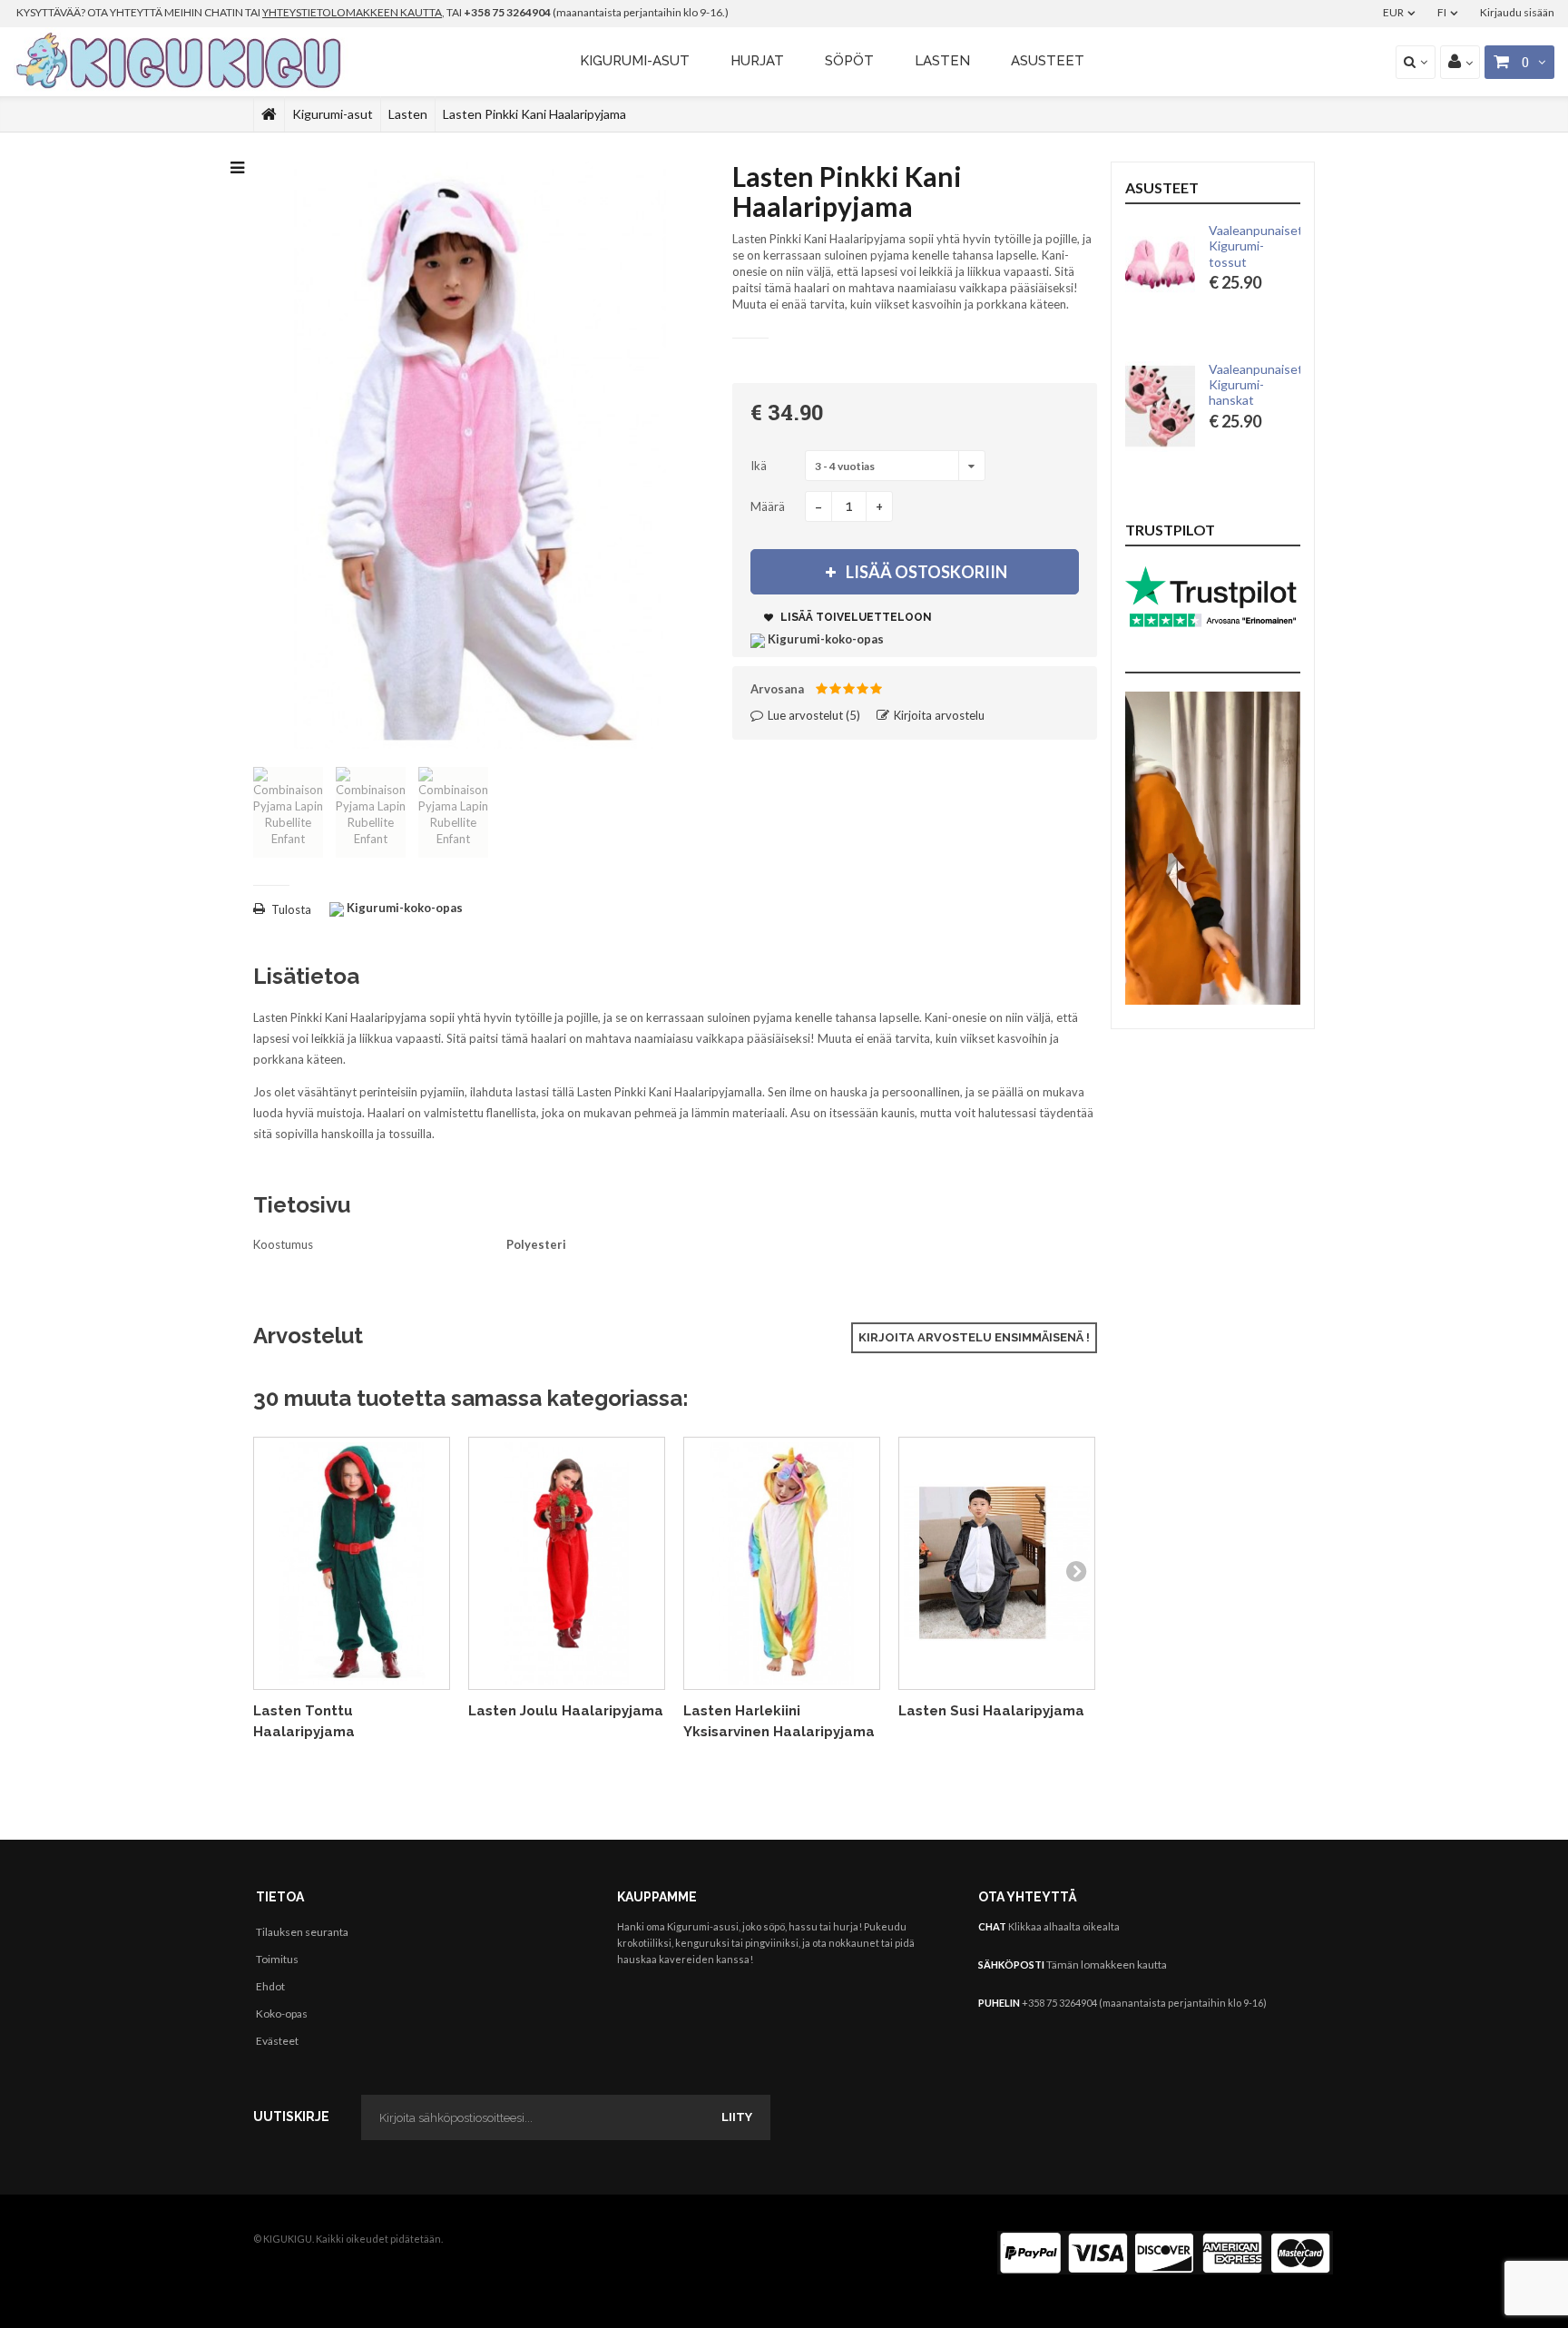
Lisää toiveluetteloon (855, 617)
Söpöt (849, 61)
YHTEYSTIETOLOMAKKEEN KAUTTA (352, 12)
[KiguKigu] (181, 62)
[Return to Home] (269, 114)
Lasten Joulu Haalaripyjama (566, 1711)
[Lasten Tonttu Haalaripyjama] (352, 1563)
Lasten (942, 61)
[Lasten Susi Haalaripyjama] (997, 1563)
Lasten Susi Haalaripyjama (991, 1711)
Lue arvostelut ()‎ (813, 715)
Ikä (760, 466)
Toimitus (277, 1959)
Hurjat (757, 61)
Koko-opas (282, 2014)
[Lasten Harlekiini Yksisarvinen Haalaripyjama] (782, 1563)
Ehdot (270, 1986)
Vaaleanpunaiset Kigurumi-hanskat (1256, 385)
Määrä (768, 506)
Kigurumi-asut (635, 61)
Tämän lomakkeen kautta (1107, 1965)
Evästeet (277, 2041)
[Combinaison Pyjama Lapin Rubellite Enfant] (288, 812)
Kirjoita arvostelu (938, 715)
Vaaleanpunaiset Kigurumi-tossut (1256, 246)
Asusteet (1048, 61)
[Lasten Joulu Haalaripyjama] (567, 1563)
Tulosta (291, 909)
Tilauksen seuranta (302, 1932)
